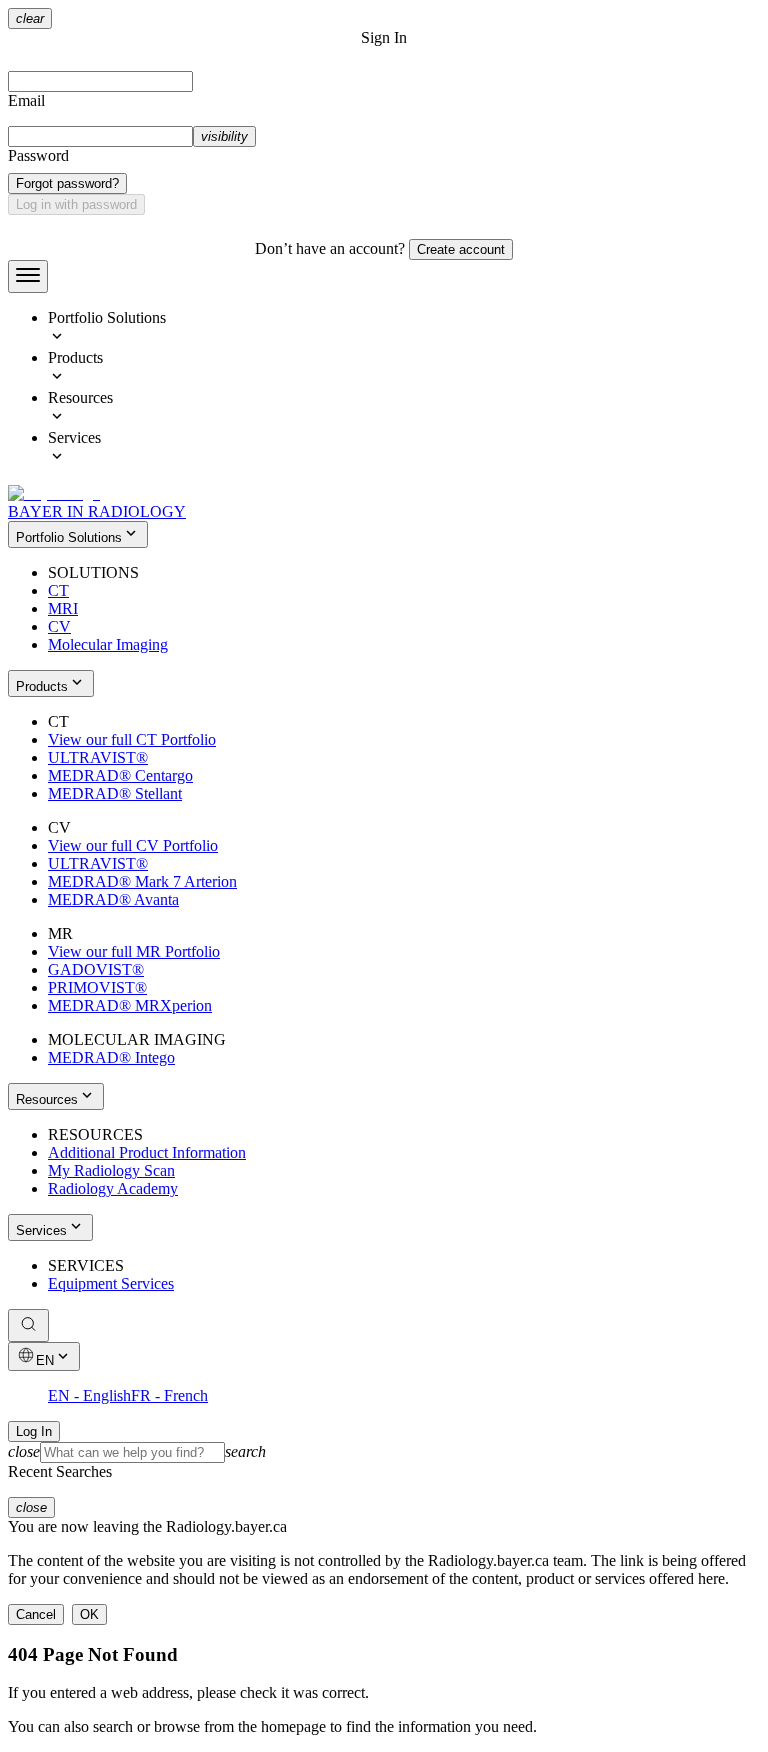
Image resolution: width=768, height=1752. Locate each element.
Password (38, 155)
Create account (461, 249)
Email (26, 100)
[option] (404, 329)
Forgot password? (67, 183)
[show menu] (28, 276)
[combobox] (384, 1452)
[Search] (28, 1325)
